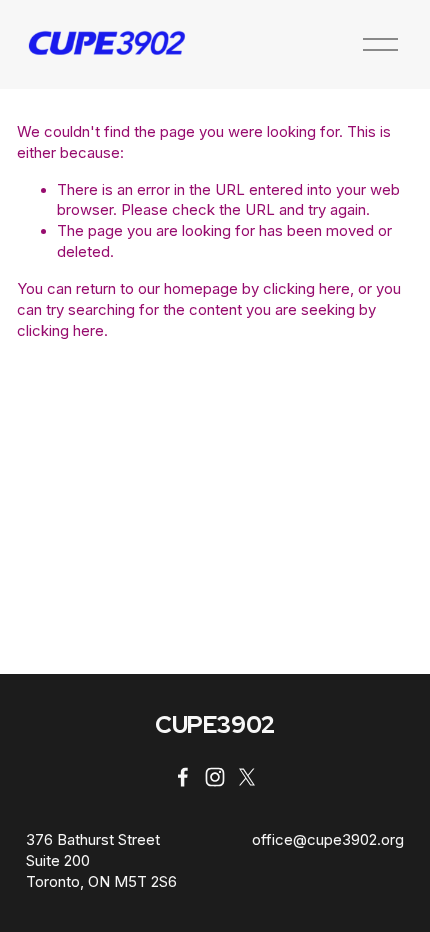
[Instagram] (215, 777)
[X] (247, 777)
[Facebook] (183, 777)
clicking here (306, 289)
